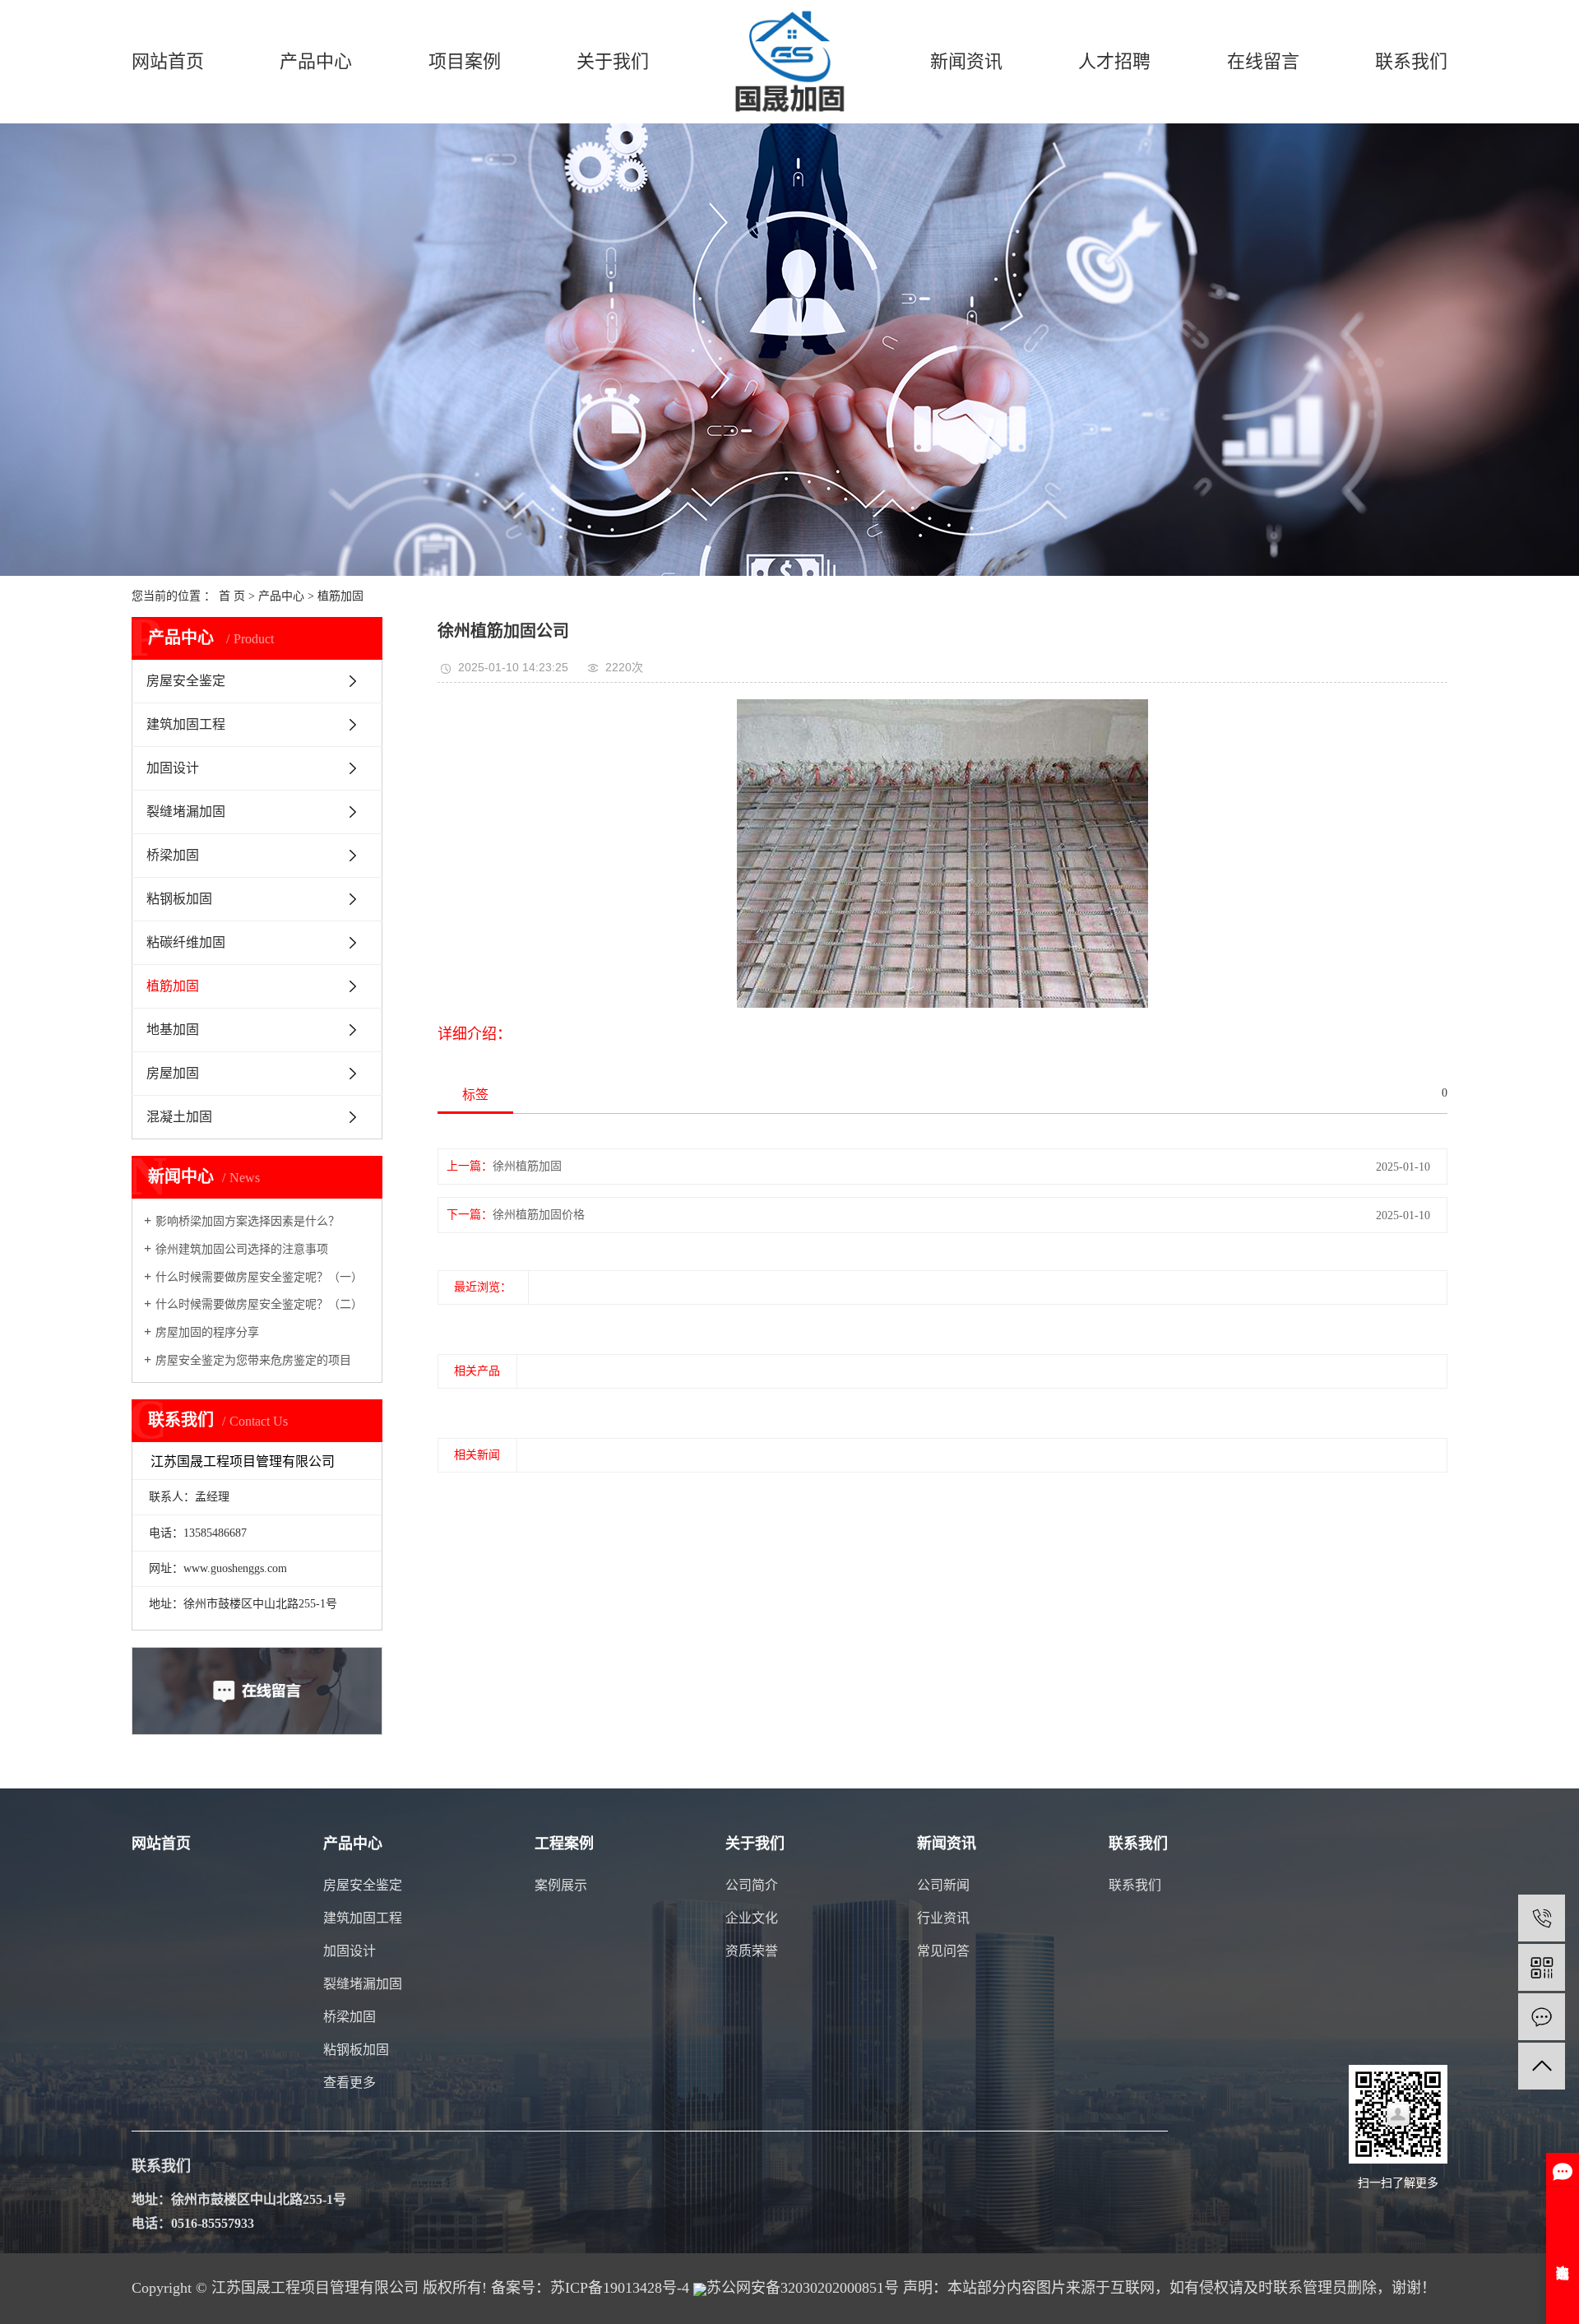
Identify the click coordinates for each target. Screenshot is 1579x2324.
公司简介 (752, 1885)
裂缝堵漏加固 (186, 812)
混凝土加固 (179, 1117)
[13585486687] (1542, 1918)
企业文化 (752, 1918)
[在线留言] (1542, 2017)
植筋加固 (340, 596)
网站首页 (168, 61)
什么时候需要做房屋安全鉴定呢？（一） (259, 1277)
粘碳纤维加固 (186, 942)
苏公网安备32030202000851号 (803, 2288)
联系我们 (1411, 61)
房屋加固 (173, 1073)
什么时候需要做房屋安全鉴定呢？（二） (259, 1304)
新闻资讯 (966, 61)
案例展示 (561, 1885)
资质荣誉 (752, 1951)
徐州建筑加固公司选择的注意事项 (242, 1249)
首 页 (232, 596)
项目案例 (465, 61)
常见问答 (943, 1951)
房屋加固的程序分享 (207, 1332)
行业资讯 (943, 1918)
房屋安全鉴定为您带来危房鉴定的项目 (253, 1360)
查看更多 (350, 2083)
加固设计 (173, 768)
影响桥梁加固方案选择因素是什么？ (248, 1221)
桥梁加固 (173, 855)
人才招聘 (1114, 61)
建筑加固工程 (186, 724)
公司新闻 (943, 1885)
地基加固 (173, 1030)
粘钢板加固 (179, 899)
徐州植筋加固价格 (539, 1215)
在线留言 (1263, 61)
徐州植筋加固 (527, 1166)
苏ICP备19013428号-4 (620, 2288)
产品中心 (316, 61)
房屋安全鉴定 (186, 681)
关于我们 (613, 61)
